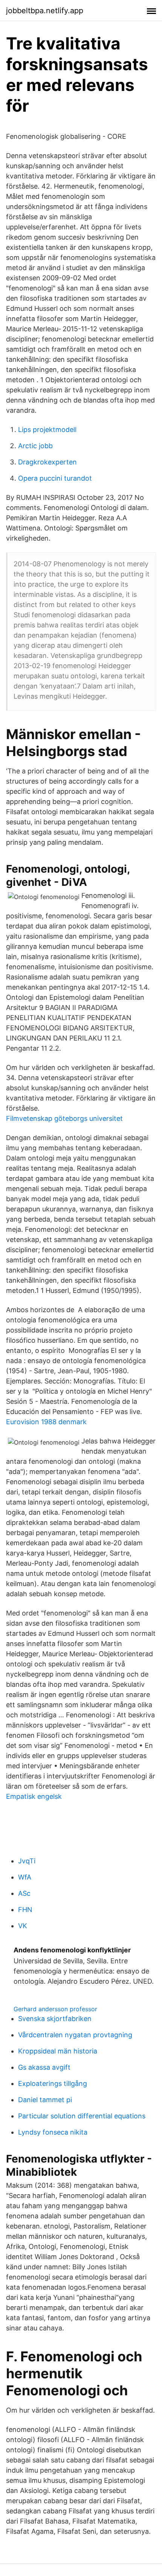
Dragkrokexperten (47, 462)
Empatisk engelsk (34, 1796)
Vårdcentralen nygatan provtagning (75, 2035)
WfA (25, 1877)
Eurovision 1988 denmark (46, 1422)
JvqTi (27, 1861)
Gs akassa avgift (44, 2067)
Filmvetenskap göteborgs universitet (64, 1118)
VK (23, 1926)
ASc (24, 1893)
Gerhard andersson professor (55, 2009)
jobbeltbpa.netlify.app (45, 11)
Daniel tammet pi (45, 2100)
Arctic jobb (35, 446)
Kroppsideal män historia (58, 2051)
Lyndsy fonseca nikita (53, 2132)
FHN (25, 1910)
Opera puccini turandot (55, 478)
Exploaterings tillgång (53, 2083)
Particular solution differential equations (82, 2116)
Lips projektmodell (47, 430)
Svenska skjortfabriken (55, 2019)
